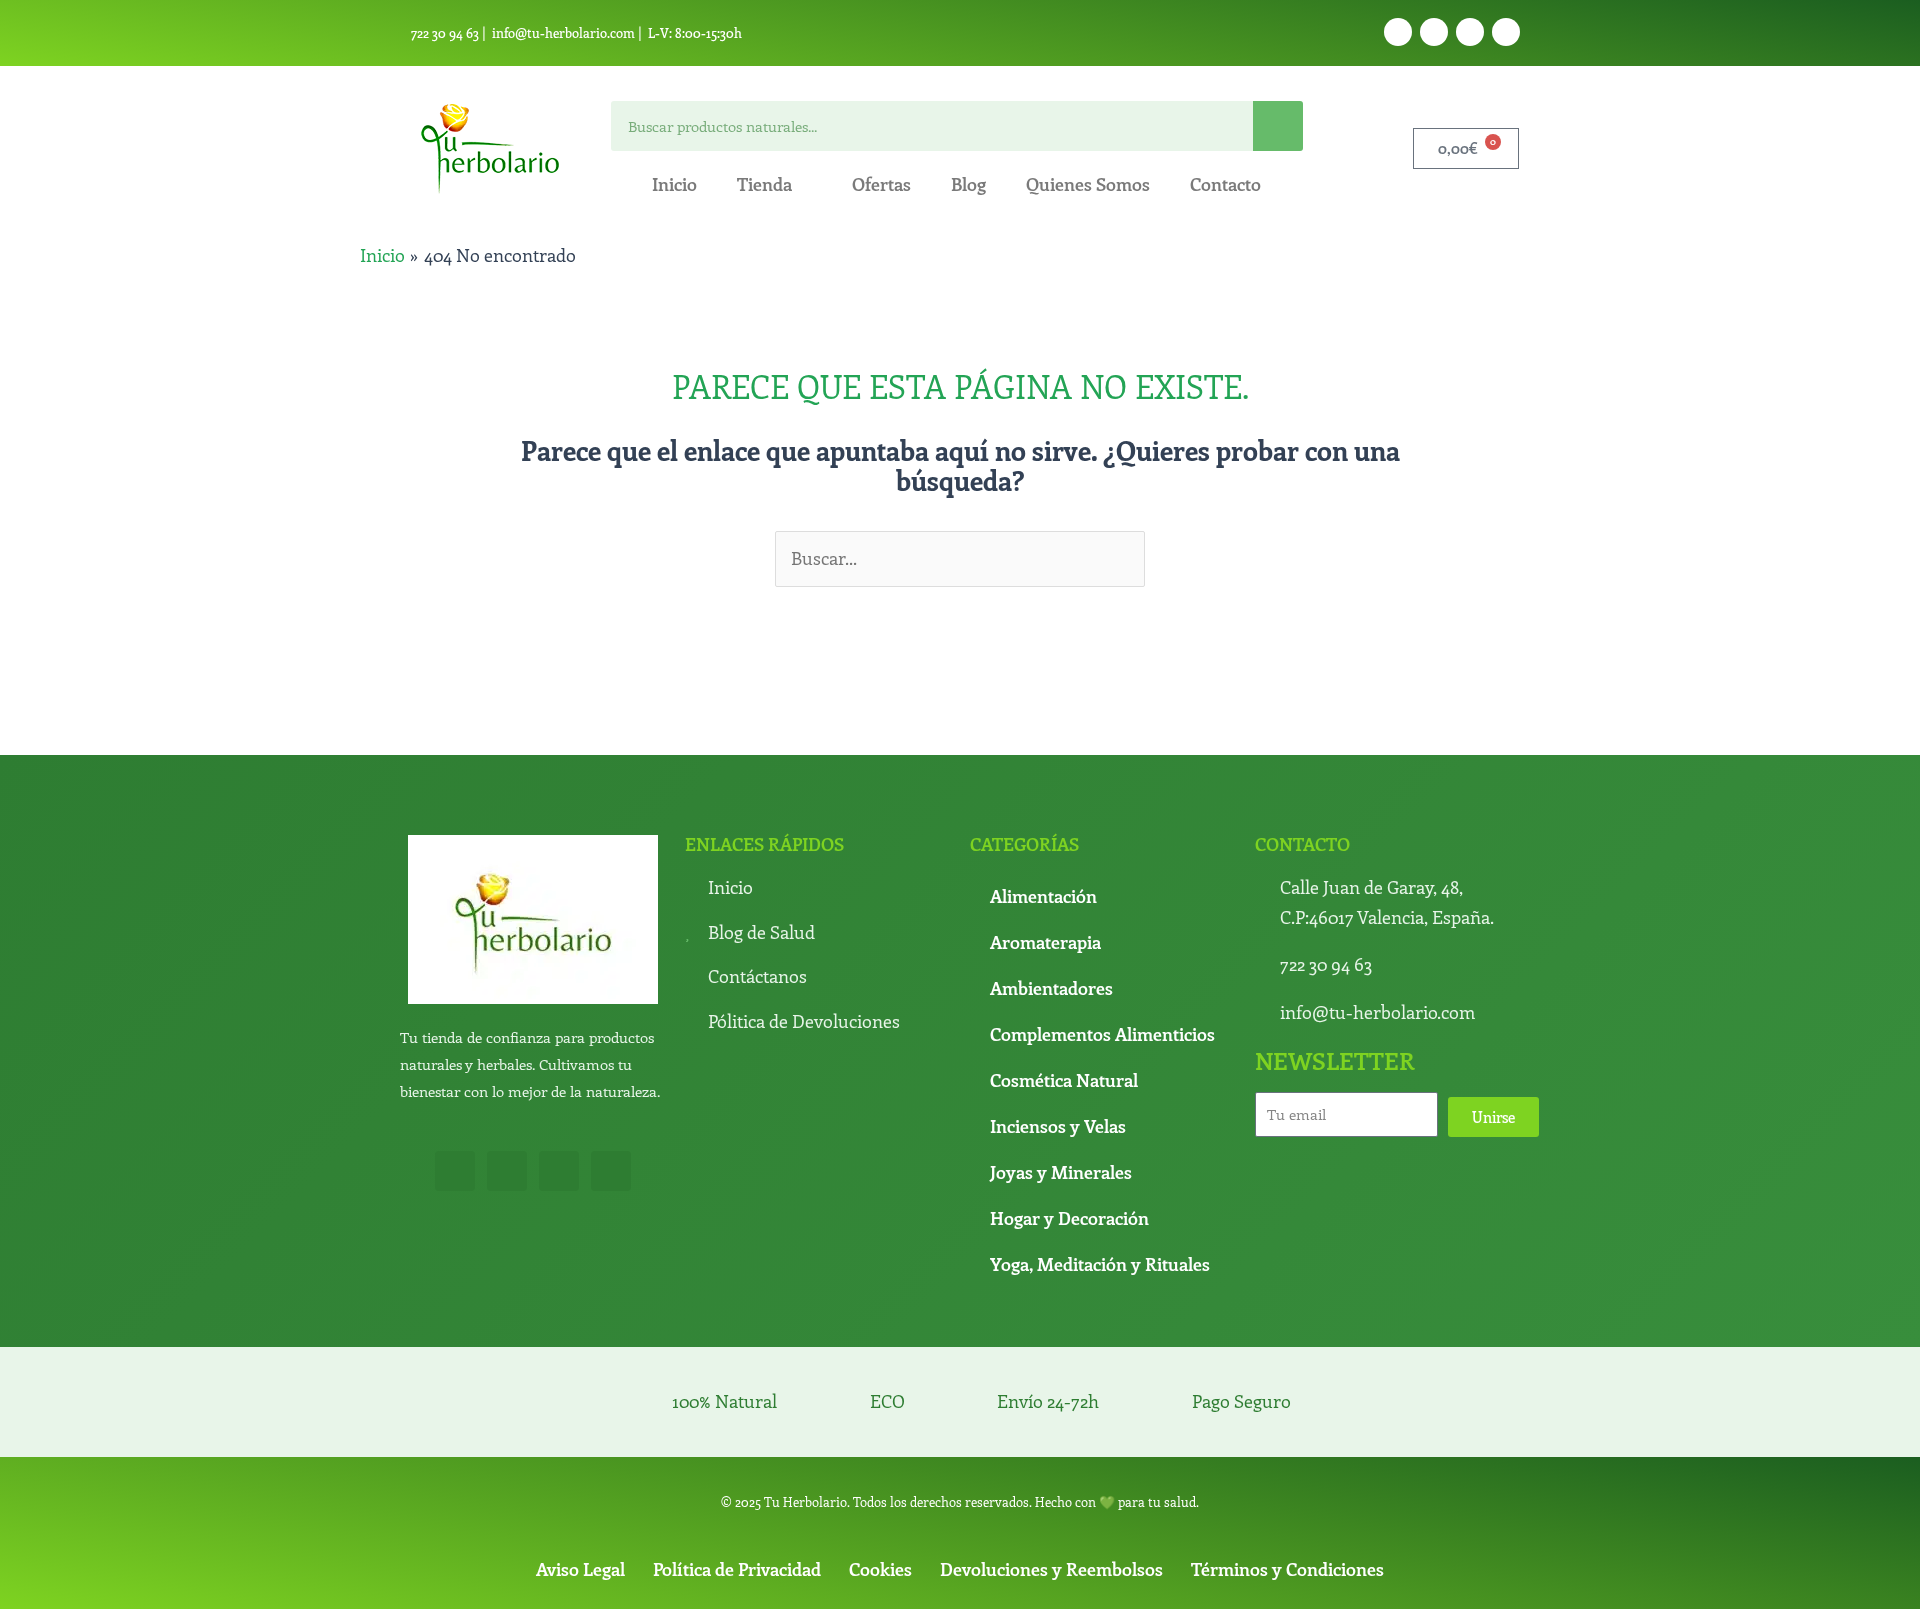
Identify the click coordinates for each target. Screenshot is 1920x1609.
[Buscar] (1278, 126)
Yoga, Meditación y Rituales (1100, 1264)
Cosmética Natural (1064, 1080)
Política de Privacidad (737, 1569)
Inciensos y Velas (1058, 1126)
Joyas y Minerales (1061, 1172)
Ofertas (881, 184)
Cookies (880, 1569)
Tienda (764, 184)
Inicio (674, 184)
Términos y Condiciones (1287, 1569)
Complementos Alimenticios (1102, 1034)
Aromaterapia (1045, 942)
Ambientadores (1051, 988)
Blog (968, 184)
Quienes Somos (1088, 184)
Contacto (1225, 184)
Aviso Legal (580, 1569)
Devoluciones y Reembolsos (1051, 1569)
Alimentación (1043, 896)
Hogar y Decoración (1069, 1218)
